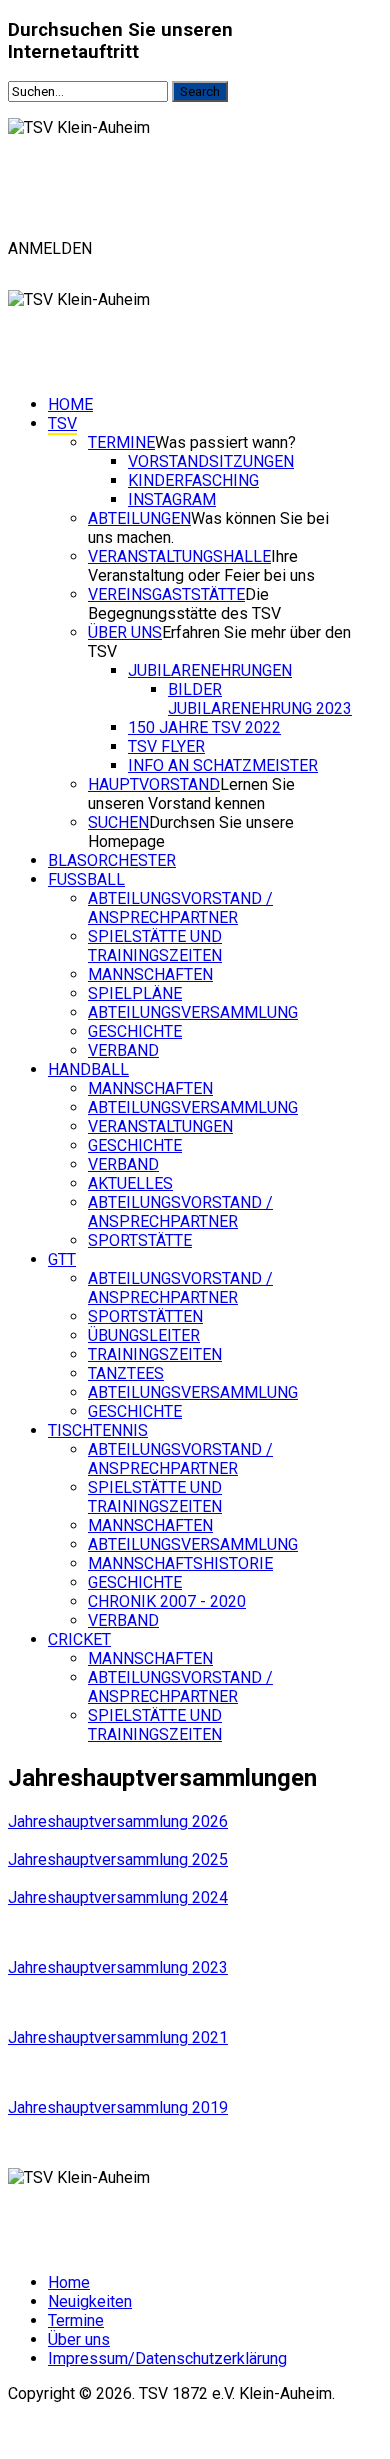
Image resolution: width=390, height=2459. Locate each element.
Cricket (79, 1639)
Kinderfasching (193, 480)
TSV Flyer (166, 746)
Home (70, 404)
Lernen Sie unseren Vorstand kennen (191, 794)
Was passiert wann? (225, 442)
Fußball (86, 879)
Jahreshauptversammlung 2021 (118, 2037)
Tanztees (126, 1373)
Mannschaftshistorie (180, 1563)
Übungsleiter (144, 1335)
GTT (62, 1259)
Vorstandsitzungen (211, 461)
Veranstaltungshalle (179, 556)
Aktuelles (130, 1183)
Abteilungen (139, 518)
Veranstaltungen (160, 1126)
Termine (121, 442)
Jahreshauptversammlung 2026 (118, 1821)
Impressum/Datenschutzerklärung (167, 2358)
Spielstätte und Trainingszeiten (155, 946)
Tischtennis (98, 1430)
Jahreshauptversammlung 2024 (118, 1897)
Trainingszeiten (155, 1354)
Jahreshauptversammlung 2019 (118, 2107)
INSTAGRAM (172, 499)
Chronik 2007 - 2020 (167, 1601)
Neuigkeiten (90, 2301)
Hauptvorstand (154, 784)
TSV (62, 423)
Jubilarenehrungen (210, 670)
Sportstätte (140, 1240)
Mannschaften (150, 974)
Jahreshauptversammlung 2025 (118, 1859)
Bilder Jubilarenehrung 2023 (260, 699)
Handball (88, 1069)
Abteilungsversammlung (193, 1012)
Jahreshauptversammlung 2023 (118, 1967)
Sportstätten (145, 1316)
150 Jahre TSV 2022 (204, 727)
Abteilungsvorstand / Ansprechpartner (180, 908)
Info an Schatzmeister (223, 765)
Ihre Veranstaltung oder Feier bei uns (201, 566)
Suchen (118, 822)
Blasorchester (112, 860)
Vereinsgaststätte (166, 594)
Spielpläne (135, 993)
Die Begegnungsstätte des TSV (184, 604)
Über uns (125, 632)
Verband (123, 1050)
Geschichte (135, 1031)
